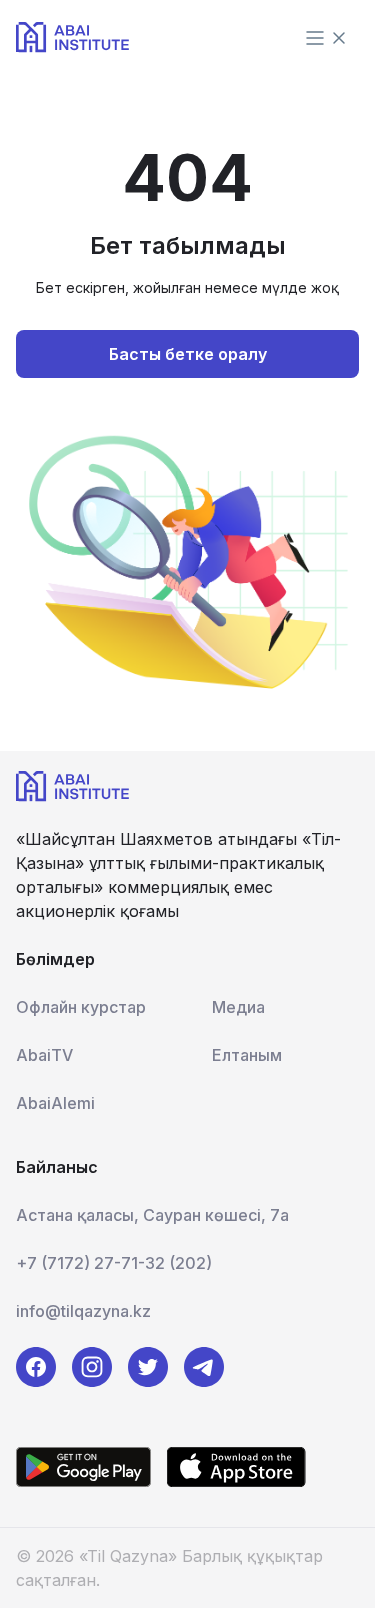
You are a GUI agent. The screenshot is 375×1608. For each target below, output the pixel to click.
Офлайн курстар (81, 1007)
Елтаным (247, 1055)
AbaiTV (44, 1055)
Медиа (238, 1007)
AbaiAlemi (55, 1103)
